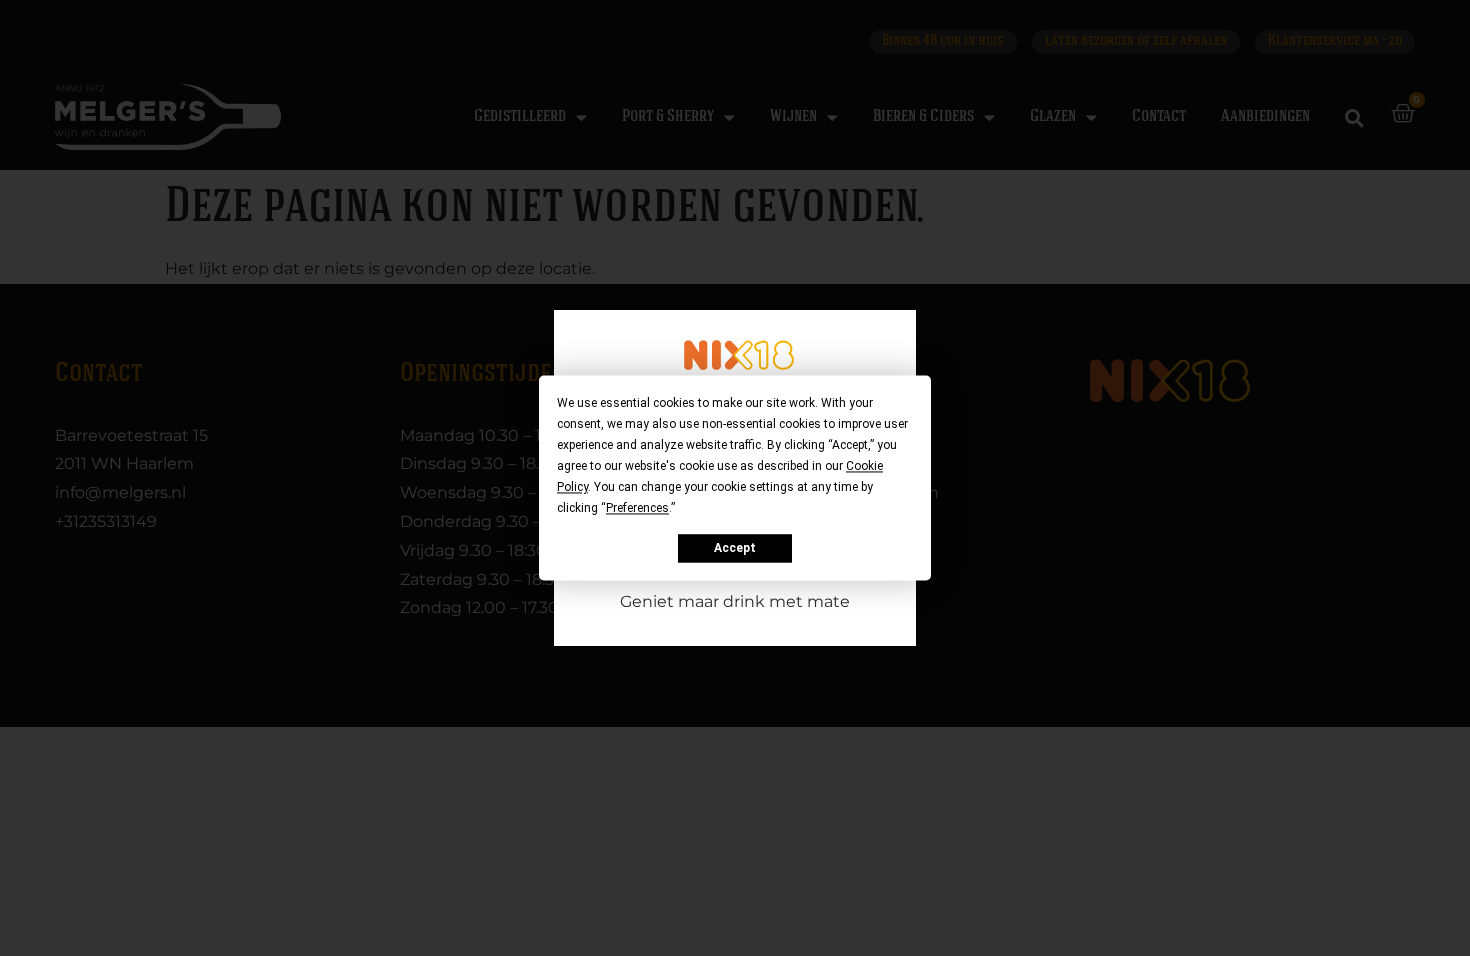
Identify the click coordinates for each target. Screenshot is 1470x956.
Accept (735, 548)
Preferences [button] (637, 508)
